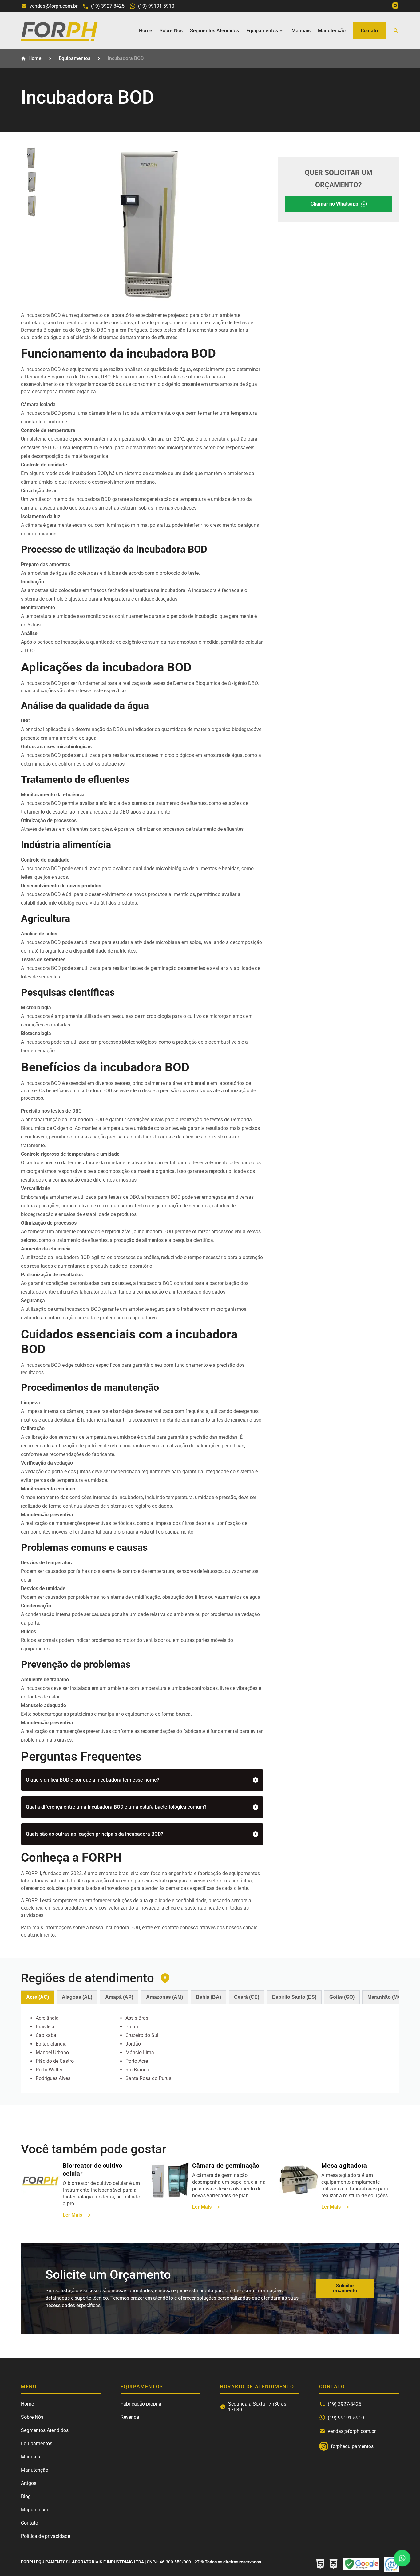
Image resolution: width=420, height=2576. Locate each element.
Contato (369, 31)
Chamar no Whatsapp (334, 204)
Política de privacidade (46, 2536)
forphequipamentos (324, 2446)
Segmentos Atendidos (214, 31)
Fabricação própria (141, 2404)
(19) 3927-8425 (108, 6)
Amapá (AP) (119, 1997)
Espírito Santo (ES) (294, 1997)
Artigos (29, 2483)
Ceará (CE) (247, 1997)
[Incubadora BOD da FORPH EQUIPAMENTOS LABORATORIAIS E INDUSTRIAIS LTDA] (32, 158)
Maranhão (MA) (385, 1997)
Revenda (130, 2417)
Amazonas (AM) (164, 1997)
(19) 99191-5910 (156, 6)
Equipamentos (262, 31)
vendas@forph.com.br (53, 6)
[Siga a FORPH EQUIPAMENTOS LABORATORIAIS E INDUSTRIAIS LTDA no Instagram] (395, 6)
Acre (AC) (38, 1997)
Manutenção (332, 31)
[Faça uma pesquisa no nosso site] (396, 31)
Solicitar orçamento (345, 2288)
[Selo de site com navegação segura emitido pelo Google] (361, 2564)
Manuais (301, 31)
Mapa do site (35, 2510)
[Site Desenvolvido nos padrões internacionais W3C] (333, 2564)
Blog (26, 2496)
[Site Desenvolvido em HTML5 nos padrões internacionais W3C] (320, 2564)
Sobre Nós (171, 31)
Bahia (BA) (208, 1997)
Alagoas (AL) (77, 1997)
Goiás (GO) (342, 1997)
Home (146, 31)
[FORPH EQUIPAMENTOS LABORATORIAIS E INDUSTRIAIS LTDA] (59, 39)
